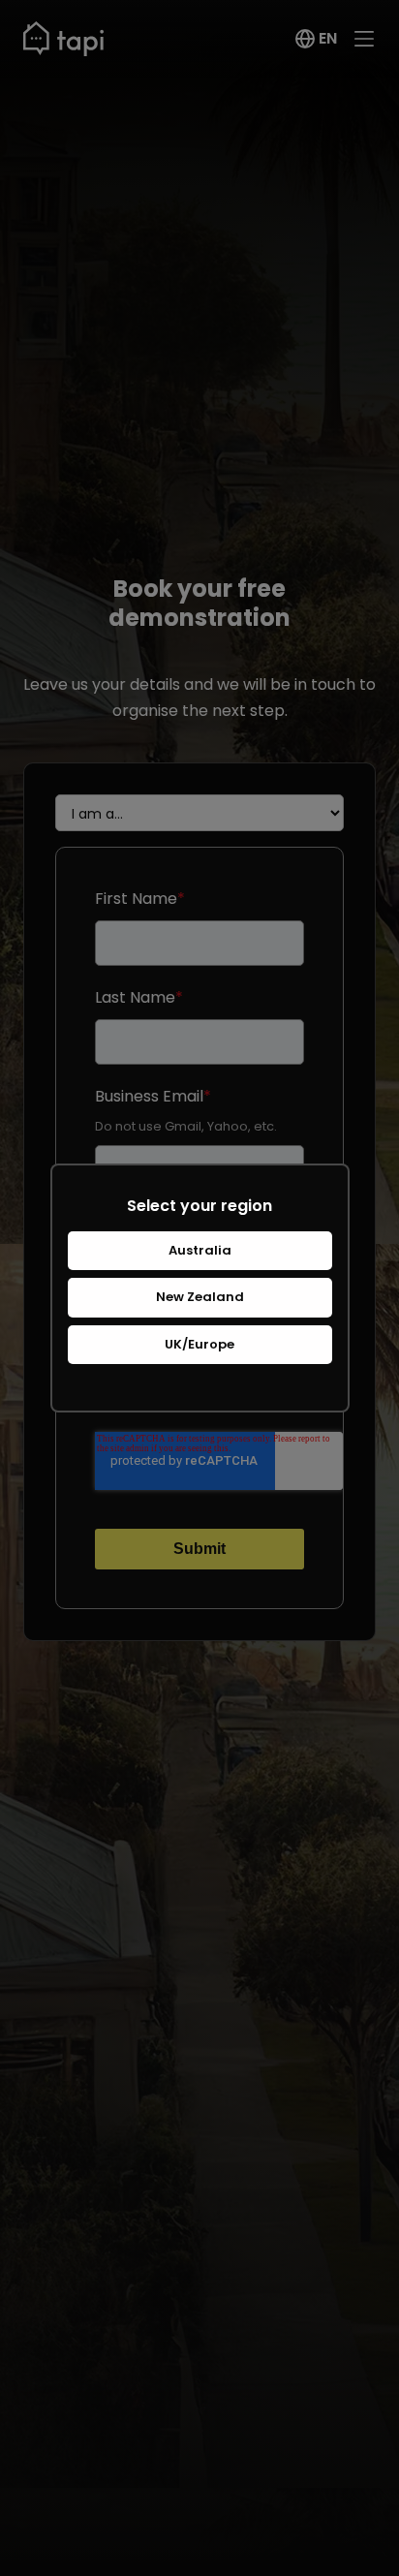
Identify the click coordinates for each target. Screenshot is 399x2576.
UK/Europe (199, 1344)
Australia (200, 1250)
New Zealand (200, 1297)
